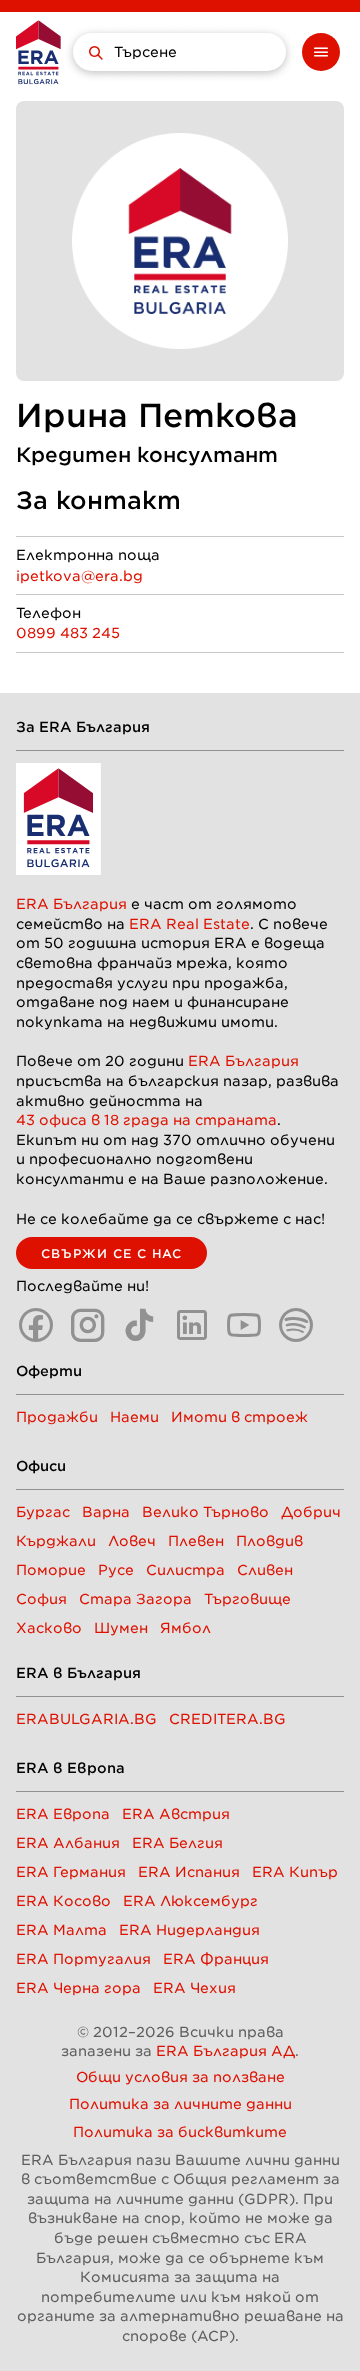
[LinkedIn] (192, 1325)
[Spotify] (296, 1325)
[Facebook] (36, 1325)
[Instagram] (88, 1325)
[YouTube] (244, 1325)
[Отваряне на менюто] (321, 52)
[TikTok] (140, 1325)
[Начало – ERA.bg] (38, 52)
